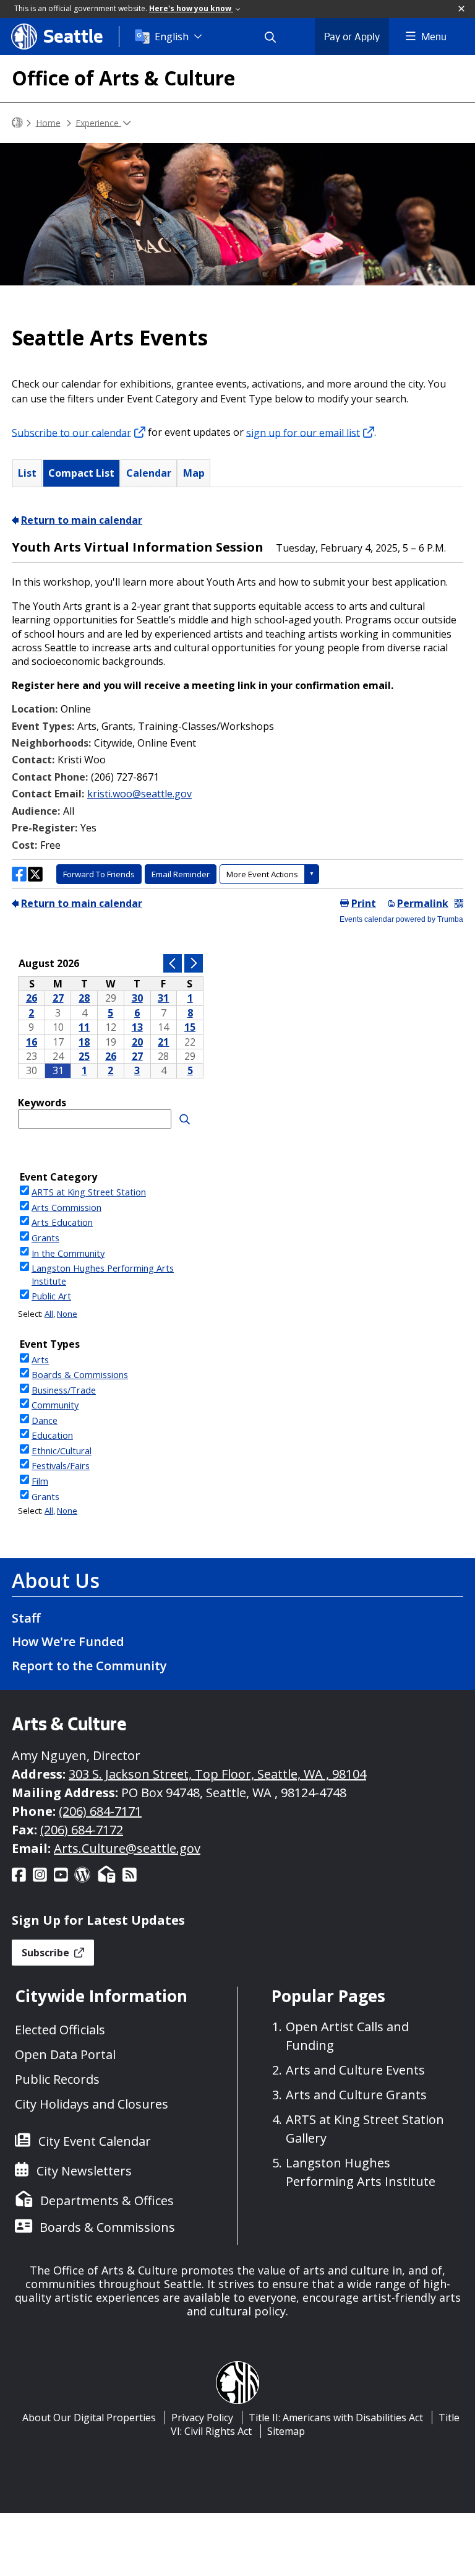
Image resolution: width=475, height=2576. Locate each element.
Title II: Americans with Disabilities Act (336, 2418)
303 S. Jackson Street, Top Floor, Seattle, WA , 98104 (217, 1774)
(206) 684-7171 (100, 1811)
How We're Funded (68, 1641)
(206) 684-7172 (82, 1830)
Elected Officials (60, 2030)
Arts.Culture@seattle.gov (127, 1848)
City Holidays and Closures (92, 2104)
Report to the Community (89, 1666)
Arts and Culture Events (355, 2070)
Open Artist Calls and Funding (347, 2036)
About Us (56, 1580)
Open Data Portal (65, 2054)
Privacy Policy (202, 2418)
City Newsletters (84, 2171)
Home (48, 122)
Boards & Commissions (107, 2227)
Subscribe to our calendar (71, 432)
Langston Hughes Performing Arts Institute (361, 2172)
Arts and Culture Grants (356, 2095)
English (172, 37)
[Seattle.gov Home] (17, 123)
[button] (462, 9)
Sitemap (286, 2431)
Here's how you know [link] (191, 8)
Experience (98, 122)
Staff (26, 1618)
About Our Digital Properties (89, 2418)
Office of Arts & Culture (123, 78)
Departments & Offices (107, 2201)
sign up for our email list (303, 432)
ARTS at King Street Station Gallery (365, 2129)
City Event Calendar (95, 2141)
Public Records (57, 2079)
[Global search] (278, 37)
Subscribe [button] (47, 1953)
